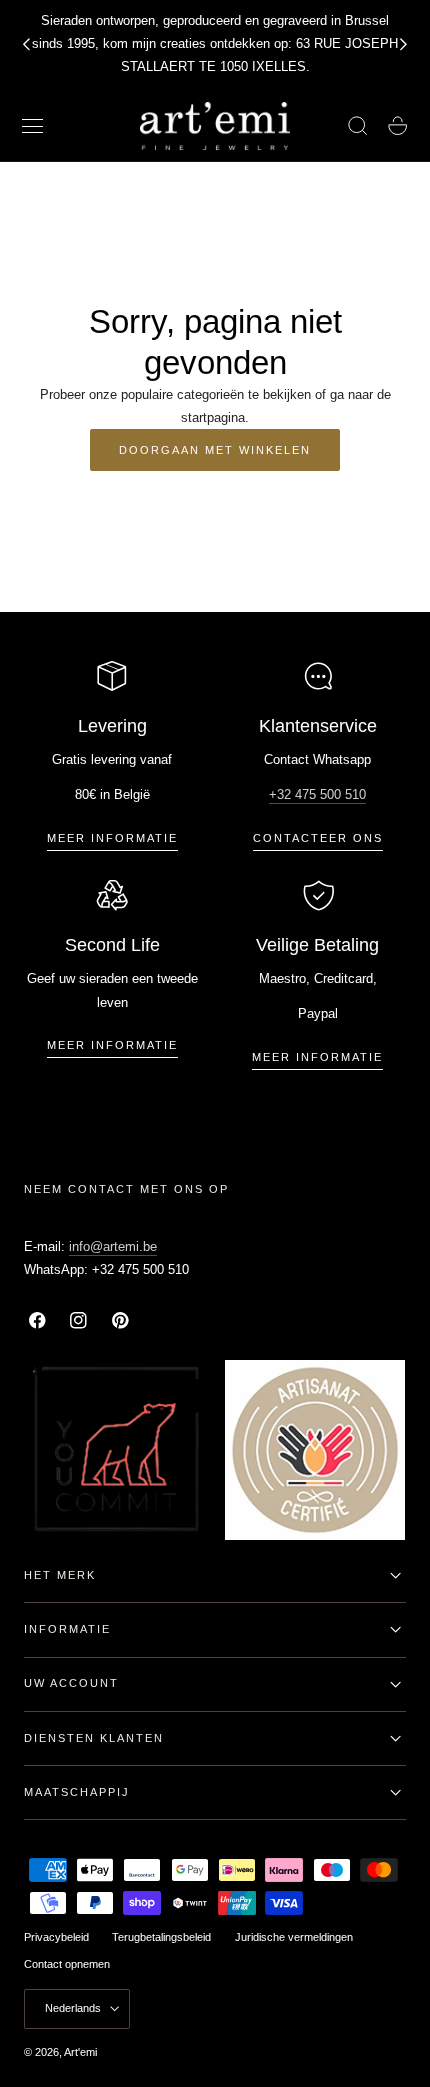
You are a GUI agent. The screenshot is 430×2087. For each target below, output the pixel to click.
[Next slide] (404, 44)
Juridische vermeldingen (294, 1937)
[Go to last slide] (26, 44)
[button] (33, 126)
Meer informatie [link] (112, 838)
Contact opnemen (67, 1964)
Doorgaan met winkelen (215, 450)
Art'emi (80, 2052)
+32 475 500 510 (317, 794)
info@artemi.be (113, 1246)
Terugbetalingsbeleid (161, 1937)
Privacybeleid (56, 1937)
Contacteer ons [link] (318, 838)
